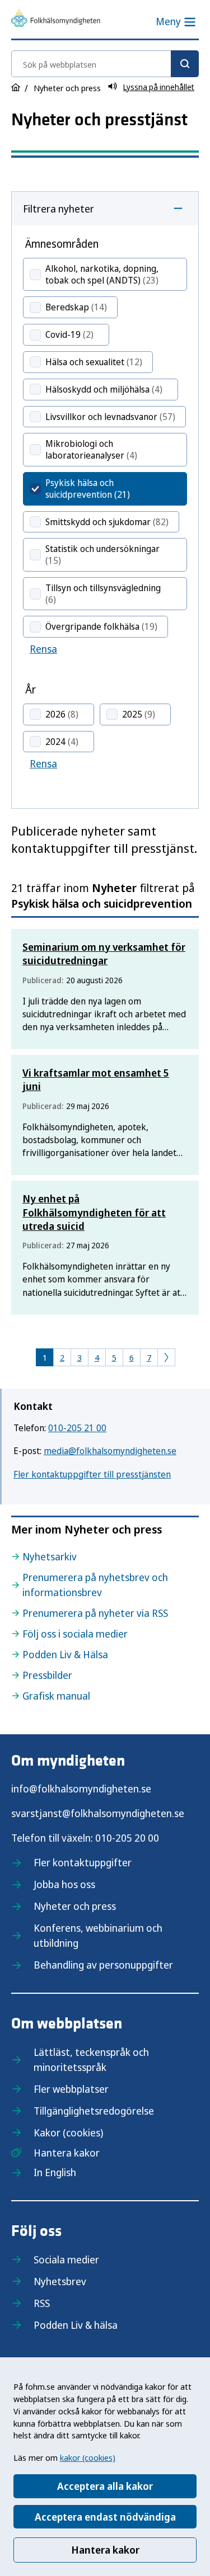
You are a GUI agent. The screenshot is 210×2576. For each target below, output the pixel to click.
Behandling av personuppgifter (103, 1965)
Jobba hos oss (64, 1884)
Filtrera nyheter (59, 209)
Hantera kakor (105, 2550)
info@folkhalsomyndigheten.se (81, 1789)
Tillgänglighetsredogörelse (94, 2111)
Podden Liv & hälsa (76, 2325)
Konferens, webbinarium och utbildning (98, 1935)
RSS (42, 2303)
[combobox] (105, 64)
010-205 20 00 (127, 1838)
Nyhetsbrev (60, 2281)
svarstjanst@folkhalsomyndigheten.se (98, 1813)
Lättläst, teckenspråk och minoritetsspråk (91, 2060)
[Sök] (185, 64)
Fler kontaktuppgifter (83, 1862)
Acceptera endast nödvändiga (105, 2517)
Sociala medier (66, 2259)
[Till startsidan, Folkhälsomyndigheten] (56, 20)
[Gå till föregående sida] (166, 1357)
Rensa (43, 649)
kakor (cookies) (88, 2457)
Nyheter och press (75, 1906)
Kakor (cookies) (68, 2132)
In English (55, 2172)
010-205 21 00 (77, 1428)
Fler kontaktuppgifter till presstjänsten (92, 1474)
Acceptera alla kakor (105, 2486)
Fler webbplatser (71, 2089)
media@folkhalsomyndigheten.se (110, 1451)
